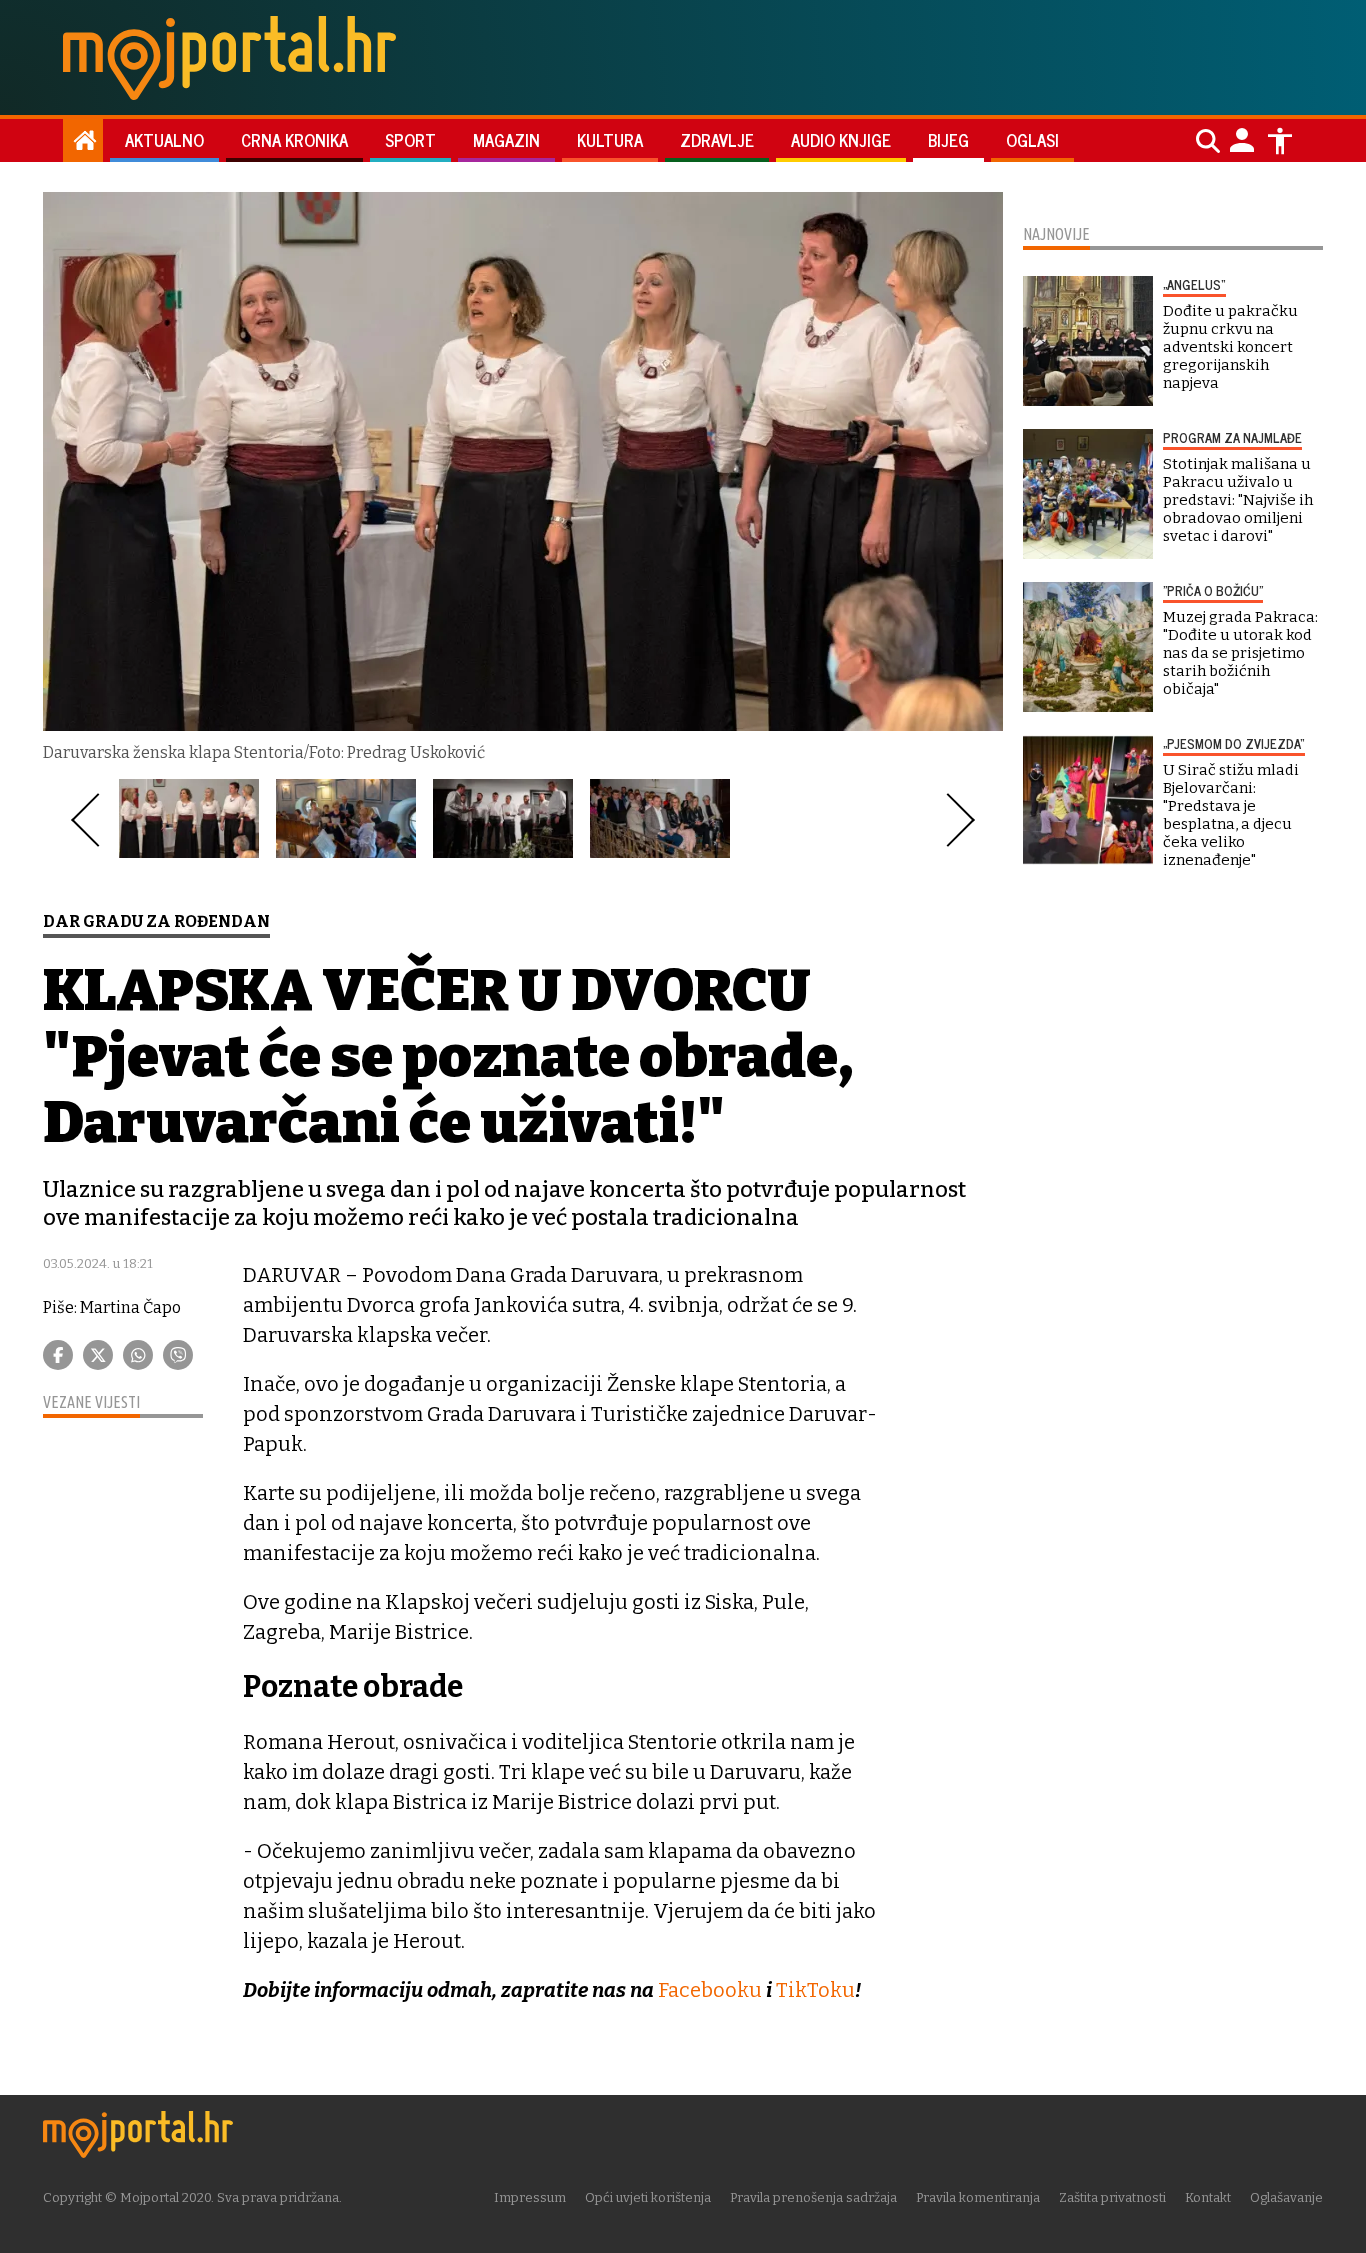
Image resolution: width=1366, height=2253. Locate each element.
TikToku (815, 1990)
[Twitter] (98, 1355)
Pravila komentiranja (978, 2197)
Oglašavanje (1286, 2197)
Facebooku (710, 1990)
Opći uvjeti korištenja (648, 2197)
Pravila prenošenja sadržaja (813, 2197)
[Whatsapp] (138, 1355)
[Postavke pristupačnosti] (1280, 141)
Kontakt (1208, 2197)
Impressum (530, 2197)
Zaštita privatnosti (1112, 2197)
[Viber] (178, 1355)
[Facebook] (58, 1355)
